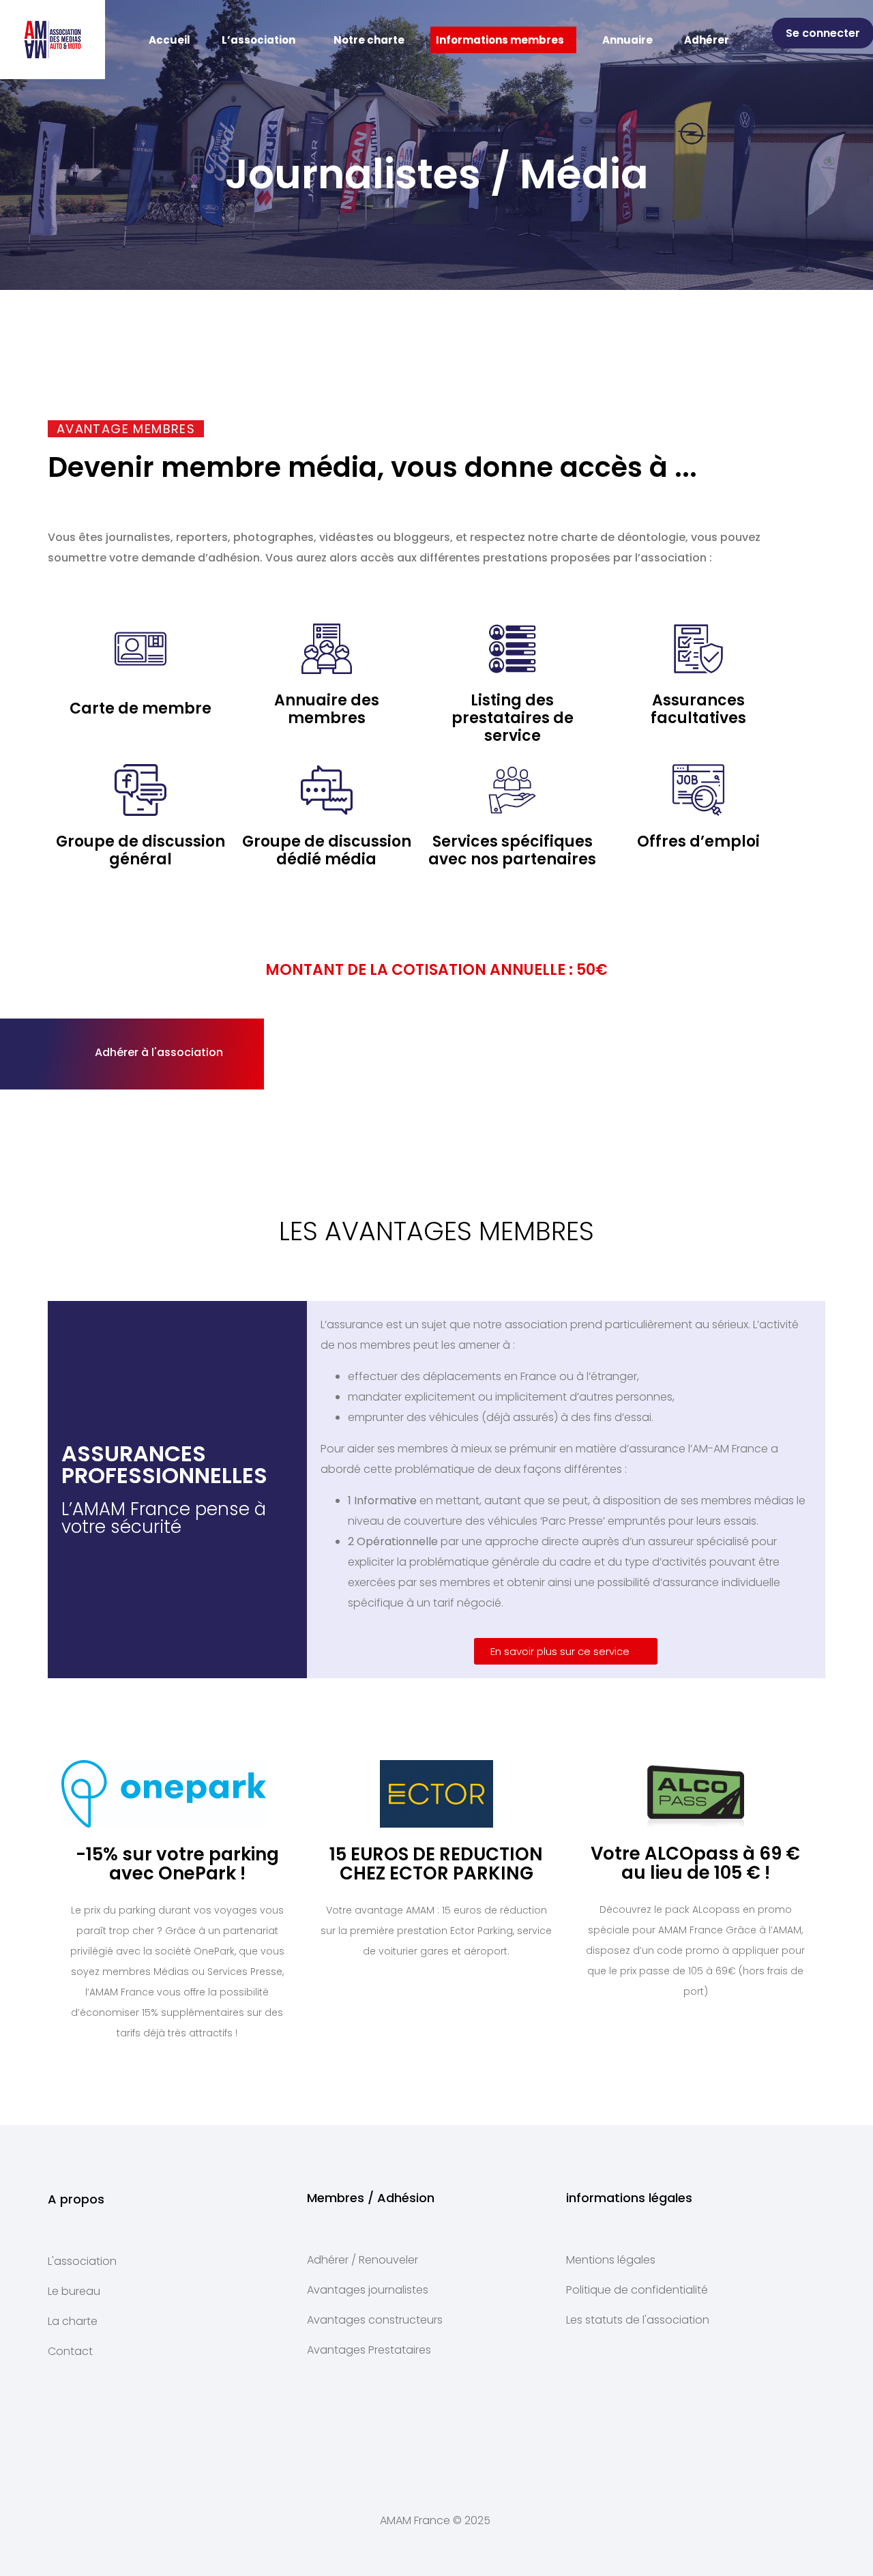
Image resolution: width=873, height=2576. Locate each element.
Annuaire (627, 40)
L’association (258, 40)
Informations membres (500, 40)
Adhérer (707, 40)
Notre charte (369, 40)
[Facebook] (518, 2435)
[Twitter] (436, 2435)
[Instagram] (355, 2435)
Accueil (169, 40)
